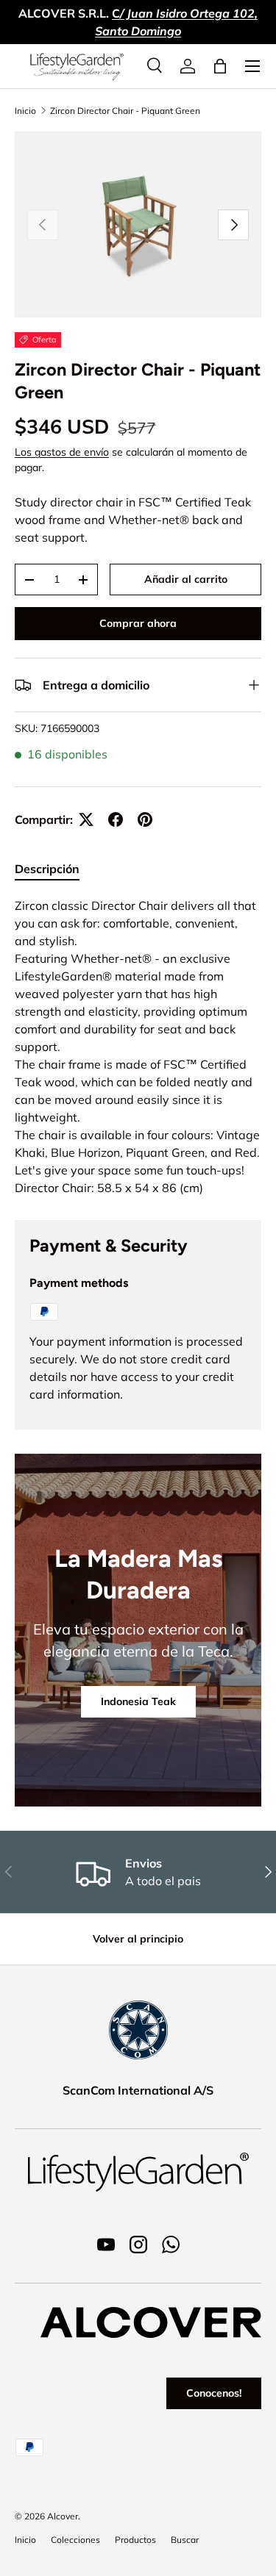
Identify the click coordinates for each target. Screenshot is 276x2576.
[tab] (47, 869)
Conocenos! (214, 2393)
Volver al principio (138, 1939)
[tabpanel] (138, 1047)
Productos (135, 2540)
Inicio (25, 111)
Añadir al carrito (186, 579)
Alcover (63, 2516)
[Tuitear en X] (86, 819)
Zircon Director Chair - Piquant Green (125, 111)
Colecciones (75, 2540)
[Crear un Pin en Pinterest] (145, 819)
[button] (220, 66)
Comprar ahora (138, 623)
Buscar (185, 2540)
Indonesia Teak (138, 1701)
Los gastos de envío (62, 452)
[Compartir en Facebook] (116, 819)
